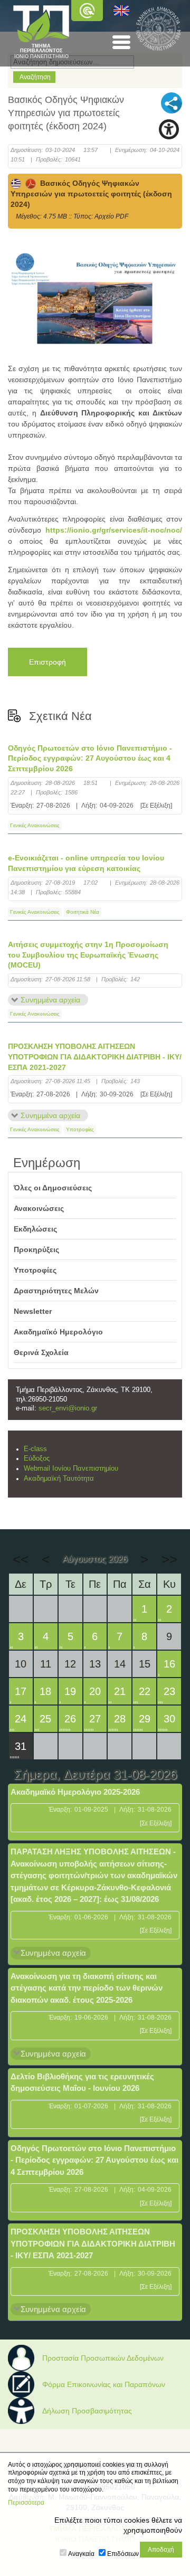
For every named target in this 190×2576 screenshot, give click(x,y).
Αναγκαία (81, 2554)
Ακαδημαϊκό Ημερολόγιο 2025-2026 (75, 1792)
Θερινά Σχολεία (41, 1352)
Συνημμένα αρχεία (50, 1000)
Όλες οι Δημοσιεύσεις (53, 1188)
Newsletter (33, 1311)
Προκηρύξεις (36, 1249)
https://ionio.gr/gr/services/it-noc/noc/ (114, 530)
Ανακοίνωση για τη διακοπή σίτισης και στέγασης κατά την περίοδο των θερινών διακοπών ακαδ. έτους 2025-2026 (87, 1988)
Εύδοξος (37, 1459)
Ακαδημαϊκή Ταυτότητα (59, 1479)
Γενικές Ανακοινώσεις (35, 825)
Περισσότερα (26, 2503)
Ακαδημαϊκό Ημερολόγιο (58, 1332)
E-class (35, 1449)
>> (169, 1559)
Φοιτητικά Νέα (83, 912)
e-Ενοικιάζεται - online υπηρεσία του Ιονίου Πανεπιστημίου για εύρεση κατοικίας (86, 863)
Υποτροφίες (80, 1129)
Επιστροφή (47, 662)
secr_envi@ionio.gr (68, 1408)
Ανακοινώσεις (39, 1208)
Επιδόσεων (123, 2554)
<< (21, 1559)
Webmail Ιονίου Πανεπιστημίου (71, 1469)
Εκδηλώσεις (35, 1229)
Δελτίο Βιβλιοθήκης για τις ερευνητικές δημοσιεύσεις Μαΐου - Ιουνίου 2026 (82, 2082)
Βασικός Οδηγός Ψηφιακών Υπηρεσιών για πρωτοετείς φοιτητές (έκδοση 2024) (91, 194)
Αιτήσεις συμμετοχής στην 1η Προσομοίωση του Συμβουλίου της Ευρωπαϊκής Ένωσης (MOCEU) (88, 955)
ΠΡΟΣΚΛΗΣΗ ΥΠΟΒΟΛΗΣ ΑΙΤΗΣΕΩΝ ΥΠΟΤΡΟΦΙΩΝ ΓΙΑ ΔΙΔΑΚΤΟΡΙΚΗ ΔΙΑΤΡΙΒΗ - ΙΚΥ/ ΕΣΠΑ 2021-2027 (95, 1057)
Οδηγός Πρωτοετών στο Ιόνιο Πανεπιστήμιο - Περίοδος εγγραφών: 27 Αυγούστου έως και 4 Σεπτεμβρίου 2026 (90, 758)
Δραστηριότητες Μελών (56, 1291)
